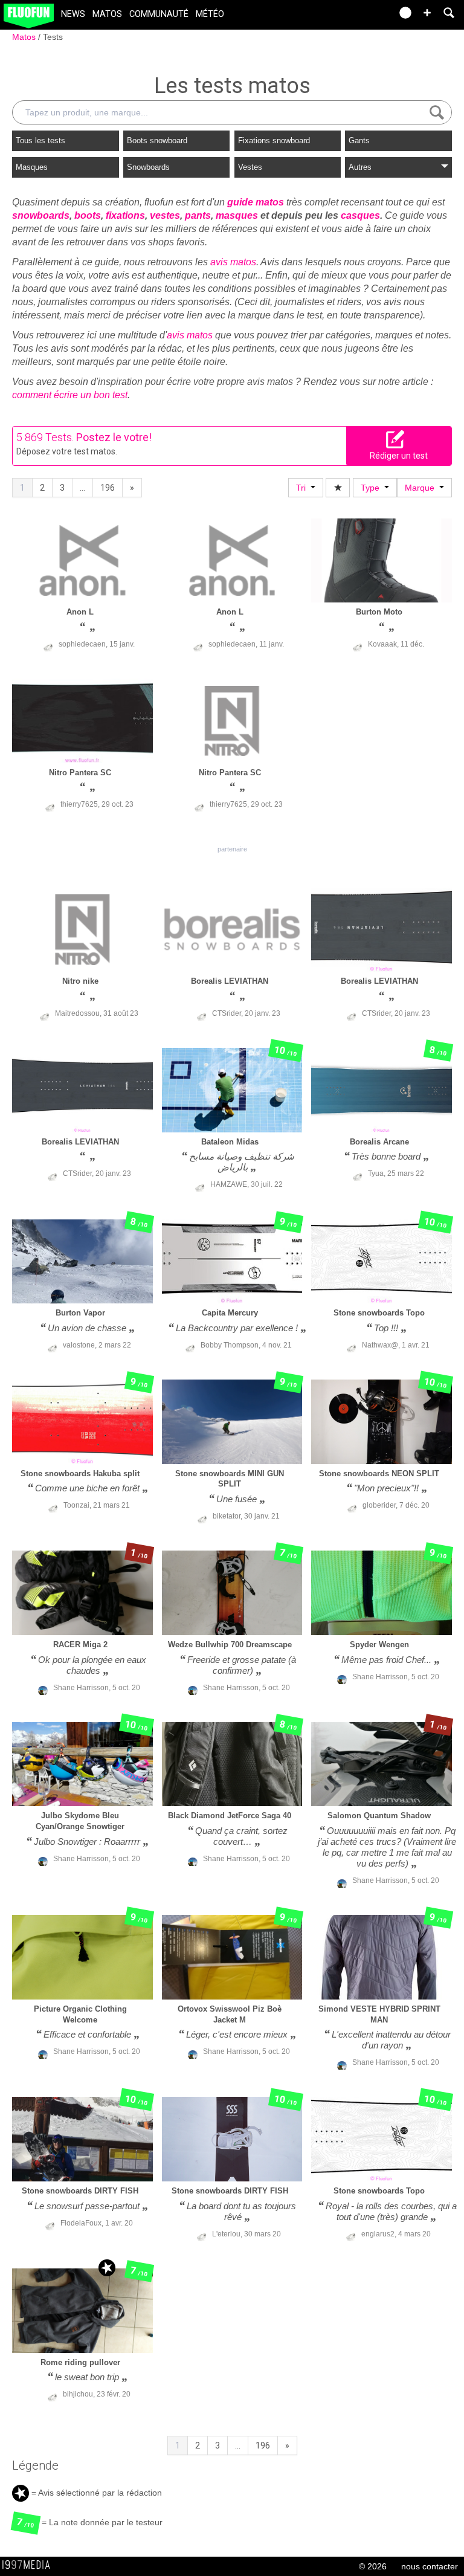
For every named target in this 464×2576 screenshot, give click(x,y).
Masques (32, 167)
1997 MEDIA (30, 2565)
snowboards (41, 215)
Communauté (159, 14)
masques (237, 215)
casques (360, 215)
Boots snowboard (157, 140)
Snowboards (148, 167)
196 (108, 488)
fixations (125, 215)
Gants (359, 140)
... (82, 488)
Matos (107, 14)
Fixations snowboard (274, 140)
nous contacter (430, 2566)
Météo (210, 14)
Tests (53, 37)
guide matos (256, 202)
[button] (427, 13)
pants (198, 215)
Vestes (250, 167)
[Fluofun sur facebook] (356, 17)
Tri (303, 488)
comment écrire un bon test (70, 395)
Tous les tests (40, 140)
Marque (422, 488)
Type (372, 488)
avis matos (233, 262)
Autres (360, 167)
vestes (165, 215)
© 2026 (373, 2566)
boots (88, 215)
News (73, 14)
